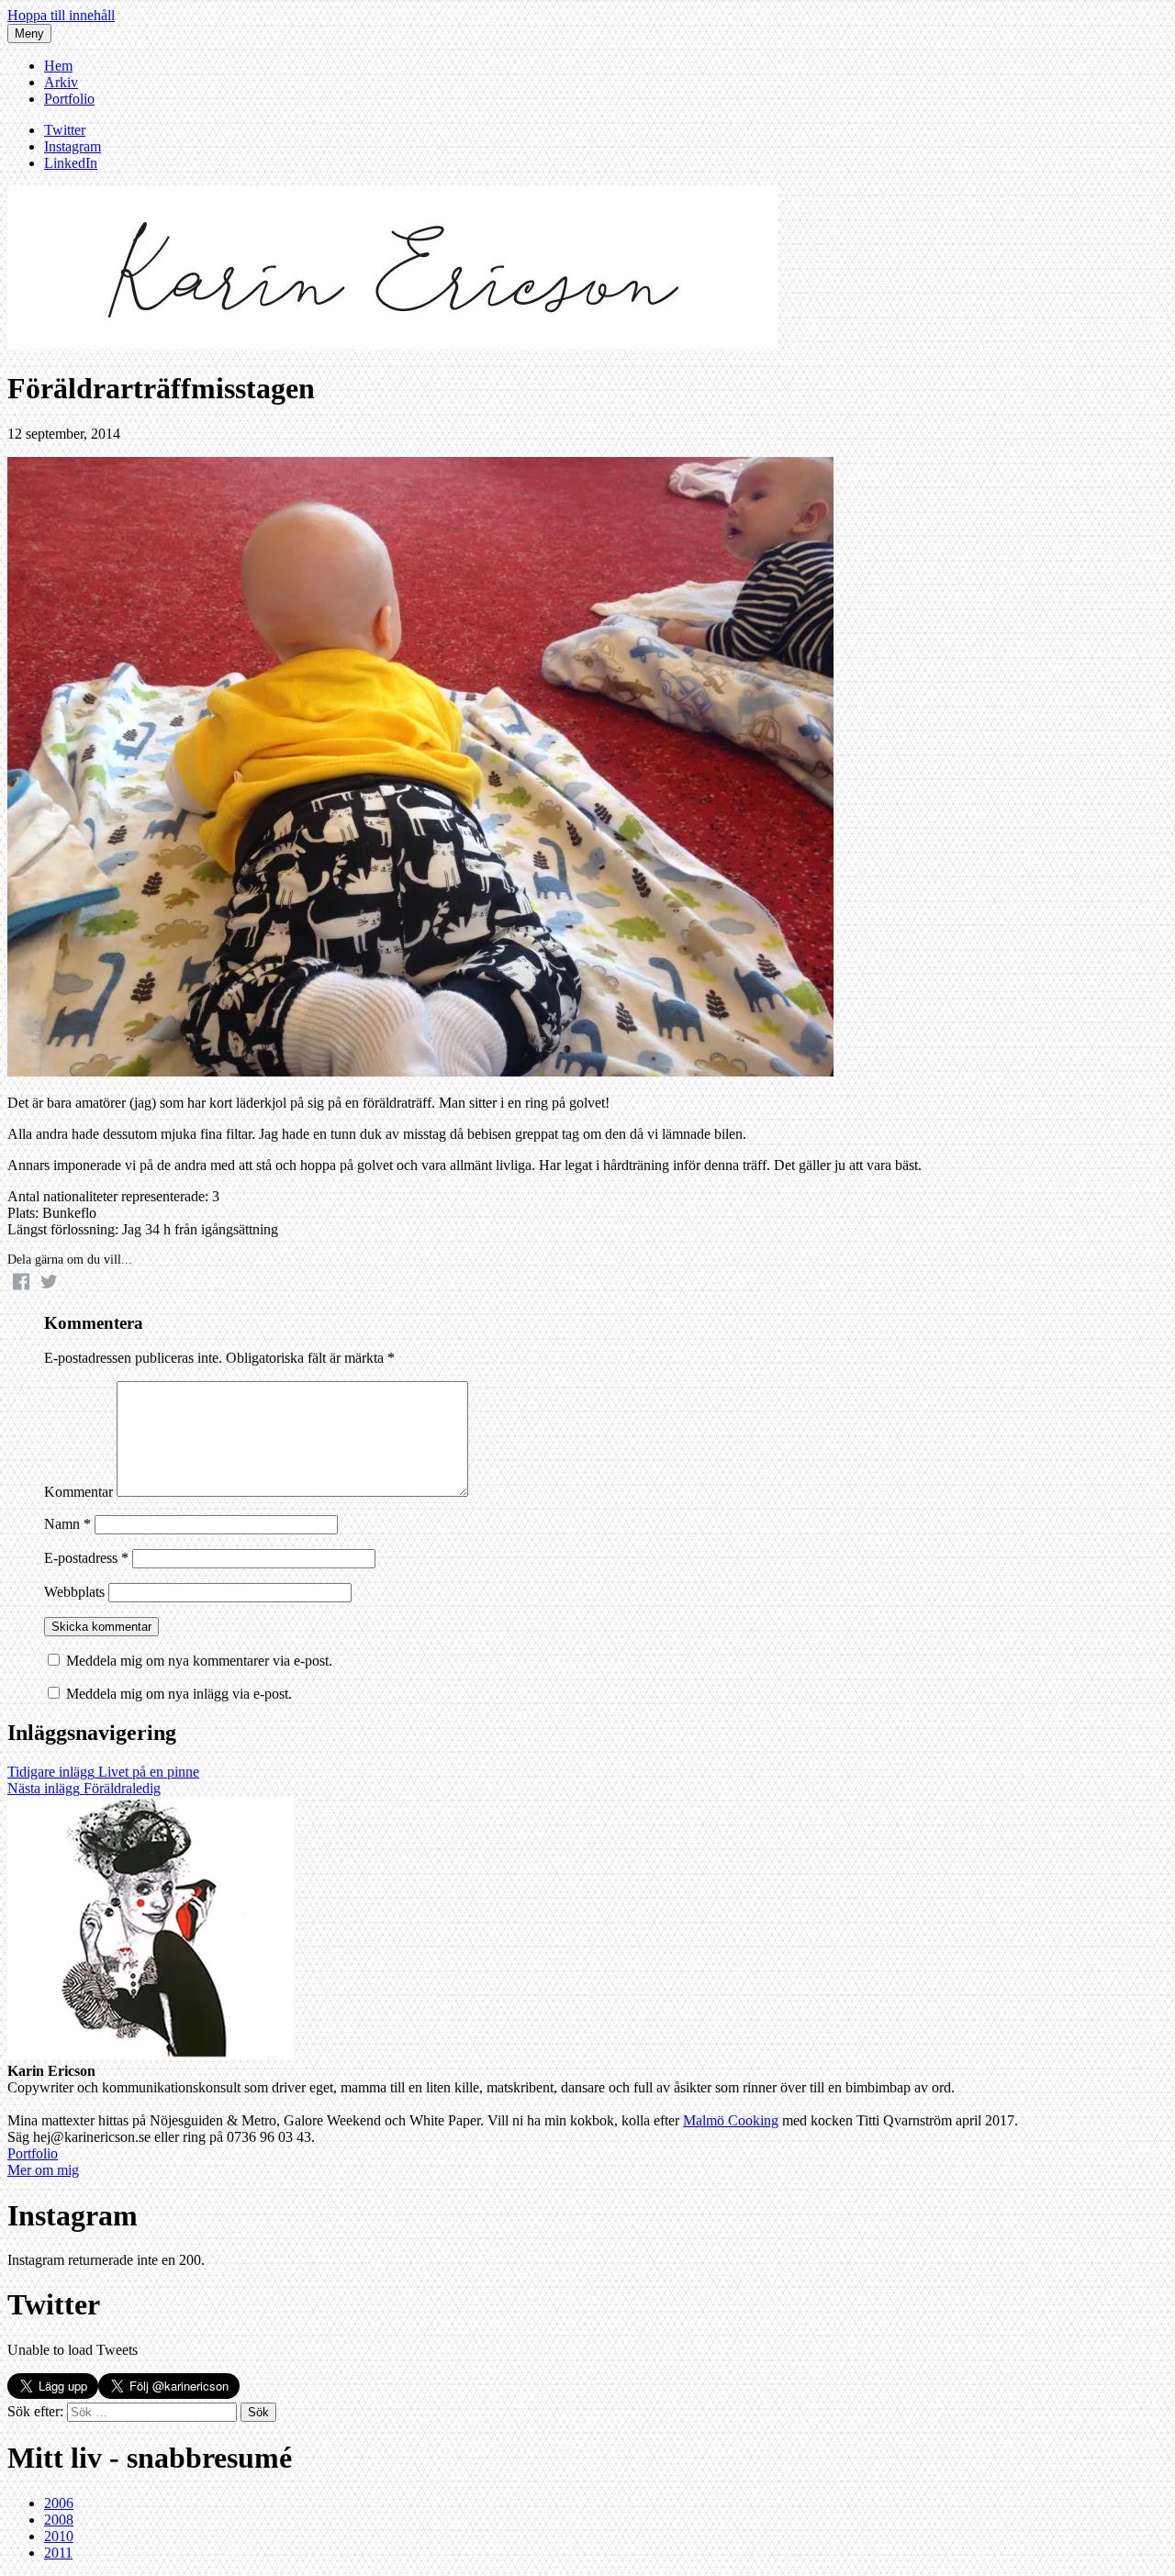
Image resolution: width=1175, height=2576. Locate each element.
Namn (67, 1524)
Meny (29, 33)
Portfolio (69, 99)
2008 (59, 2520)
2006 (59, 2503)
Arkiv (61, 82)
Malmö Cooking (731, 2120)
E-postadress (86, 1558)
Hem (58, 66)
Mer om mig (43, 2170)
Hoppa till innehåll (61, 15)
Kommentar (78, 1492)
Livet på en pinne (103, 1772)
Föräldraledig (84, 1788)
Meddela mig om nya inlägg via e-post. (179, 1694)
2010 (59, 2536)
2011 (58, 2553)
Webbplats (74, 1592)
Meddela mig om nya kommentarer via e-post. (199, 1661)
